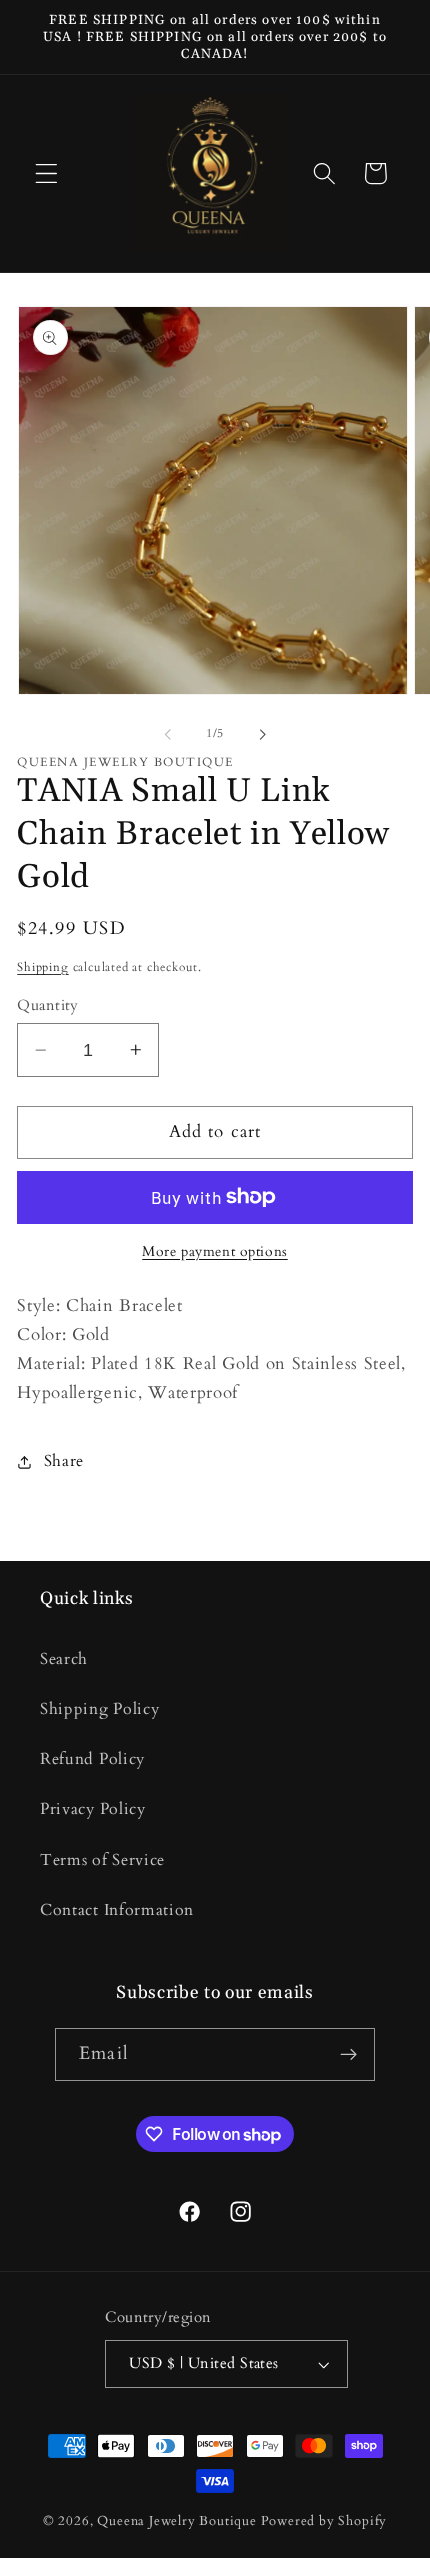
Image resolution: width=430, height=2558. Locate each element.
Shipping (42, 967)
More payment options (215, 1251)
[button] (46, 173)
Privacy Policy (93, 1809)
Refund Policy (92, 1759)
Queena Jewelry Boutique (178, 2521)
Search (64, 1659)
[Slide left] (168, 734)
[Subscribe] (348, 2055)
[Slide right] (262, 734)
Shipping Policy (99, 1709)
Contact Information (117, 1910)
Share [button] (64, 1461)
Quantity (48, 1005)
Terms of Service (102, 1860)
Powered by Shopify (324, 2521)
